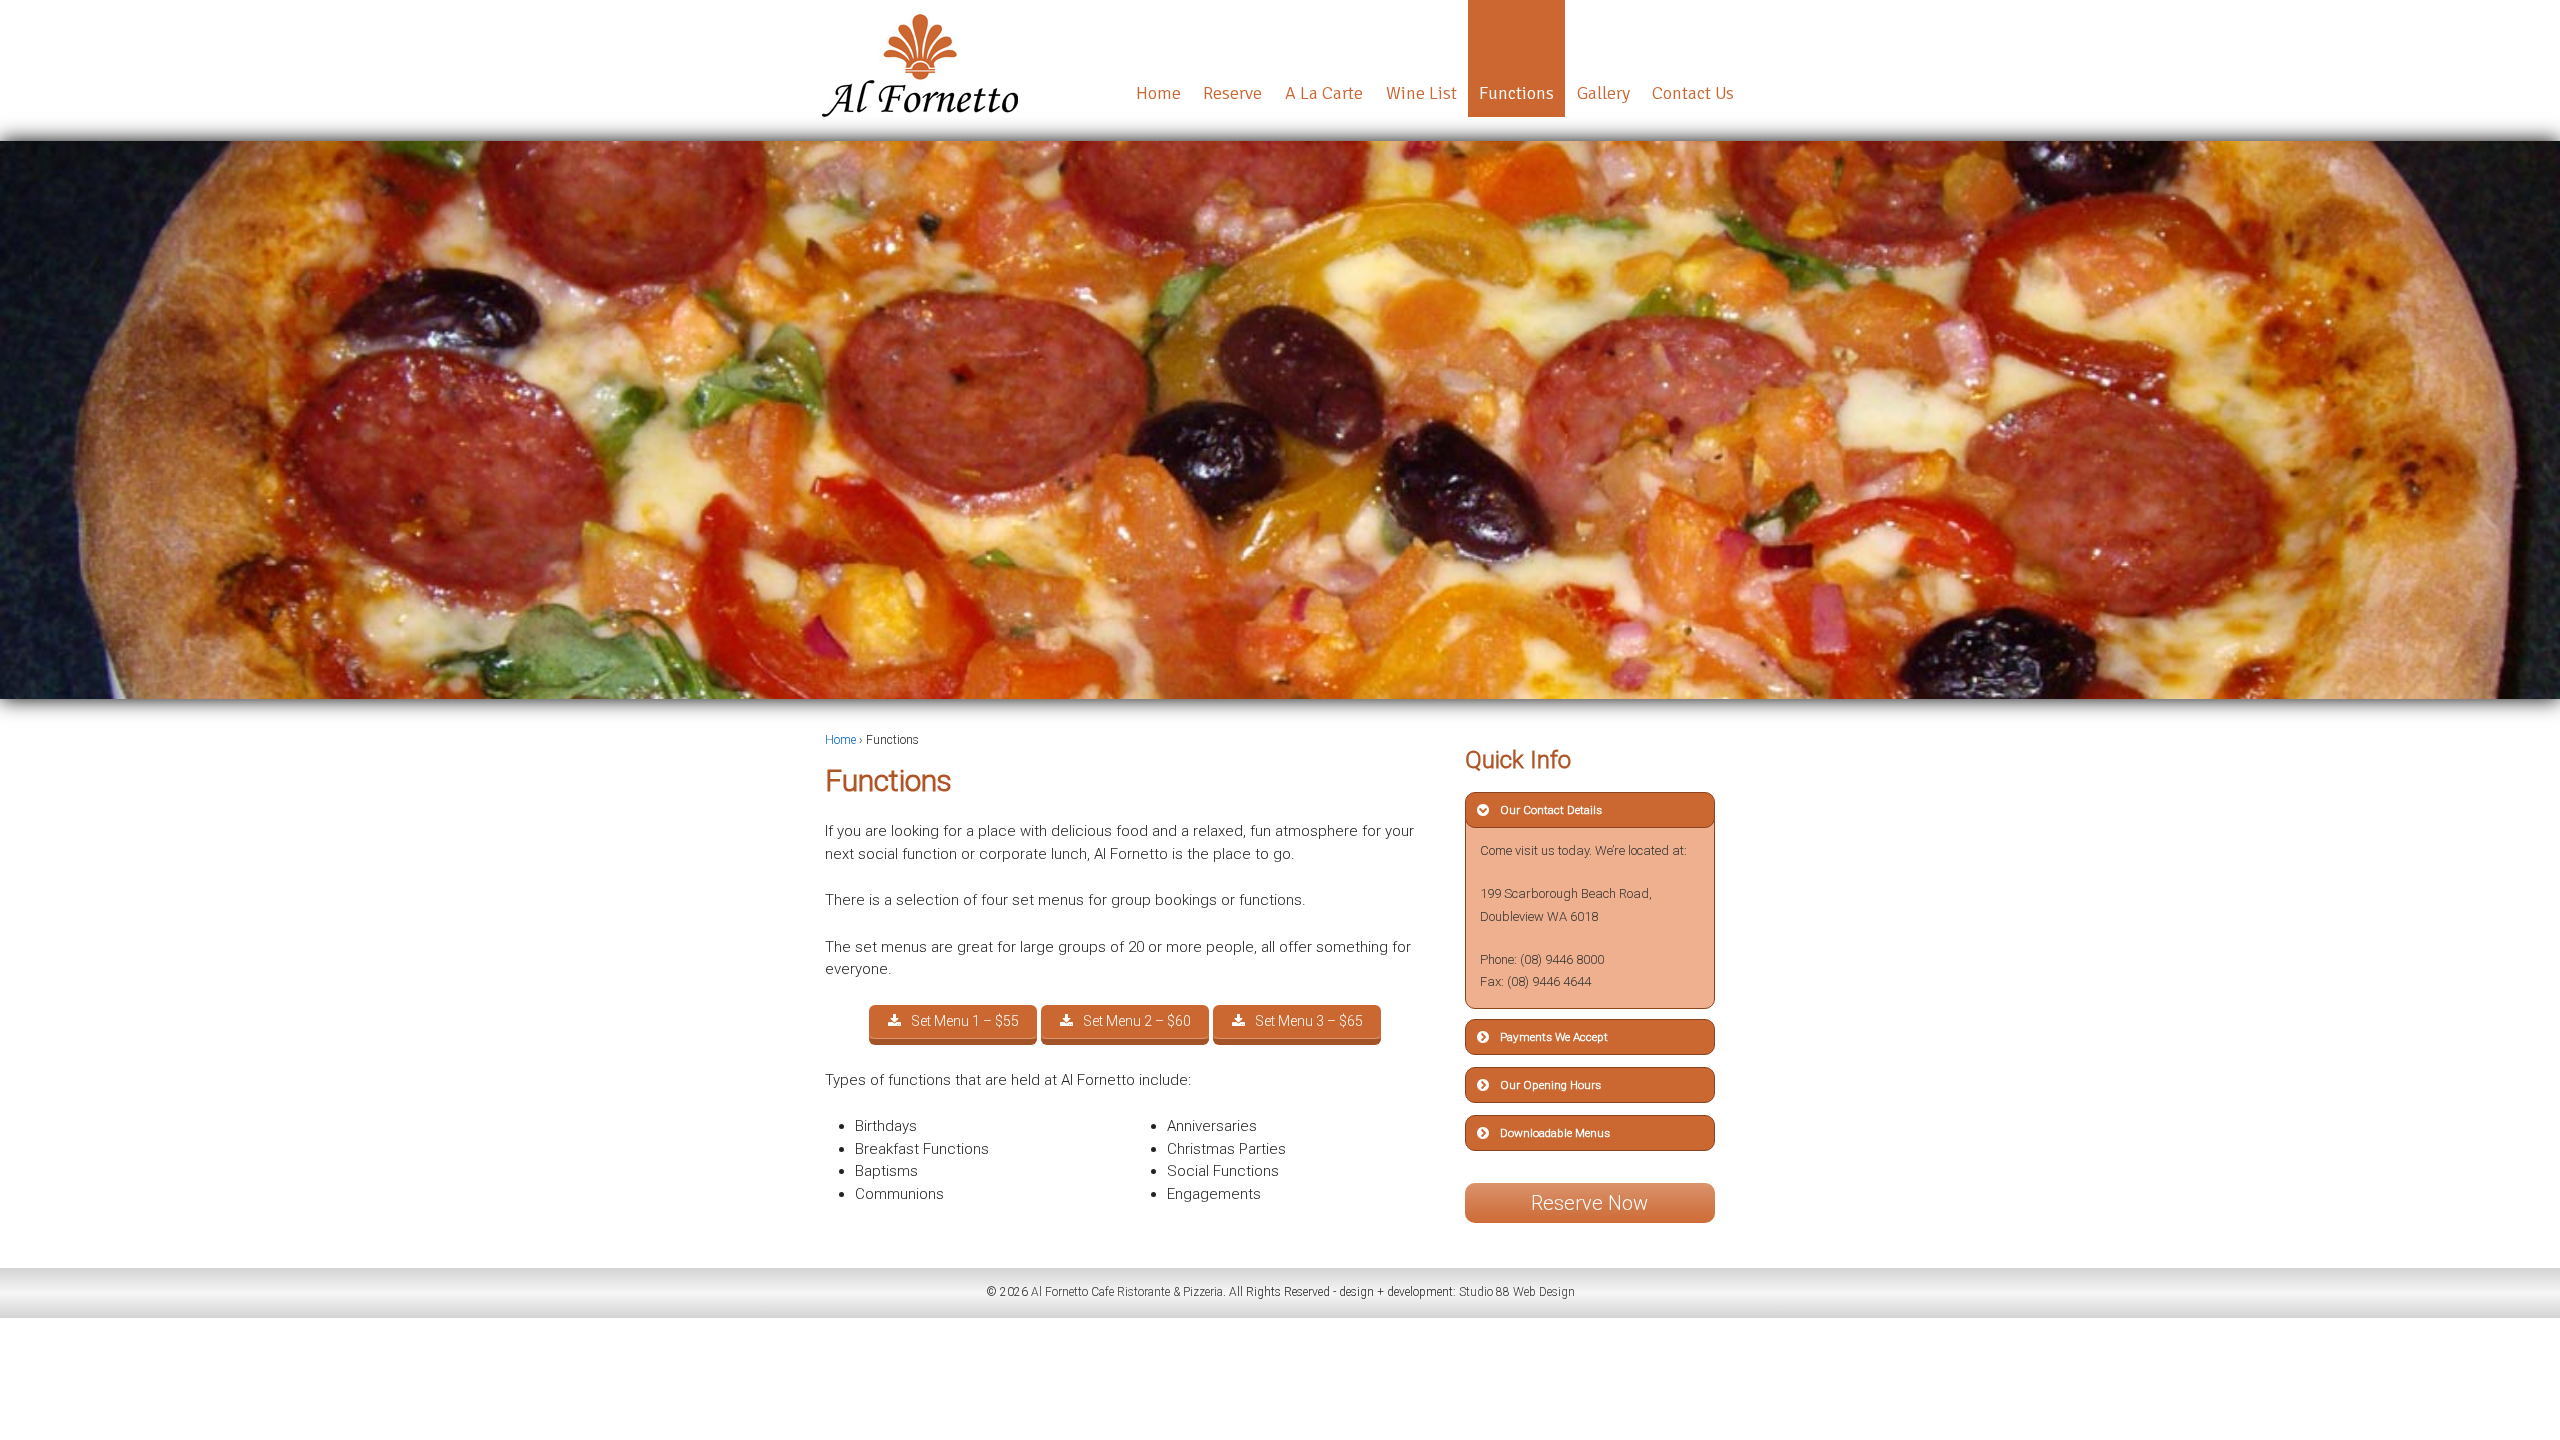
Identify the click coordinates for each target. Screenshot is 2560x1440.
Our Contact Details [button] (1551, 810)
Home (1158, 93)
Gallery (1603, 93)
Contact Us (1693, 93)
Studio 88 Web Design (1517, 1292)
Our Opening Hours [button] (1550, 1085)
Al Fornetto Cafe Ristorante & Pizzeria (1125, 1292)
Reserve (1232, 93)
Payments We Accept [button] (1554, 1037)
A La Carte (1324, 93)
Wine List (1421, 93)
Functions (1516, 93)
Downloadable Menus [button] (1555, 1133)
